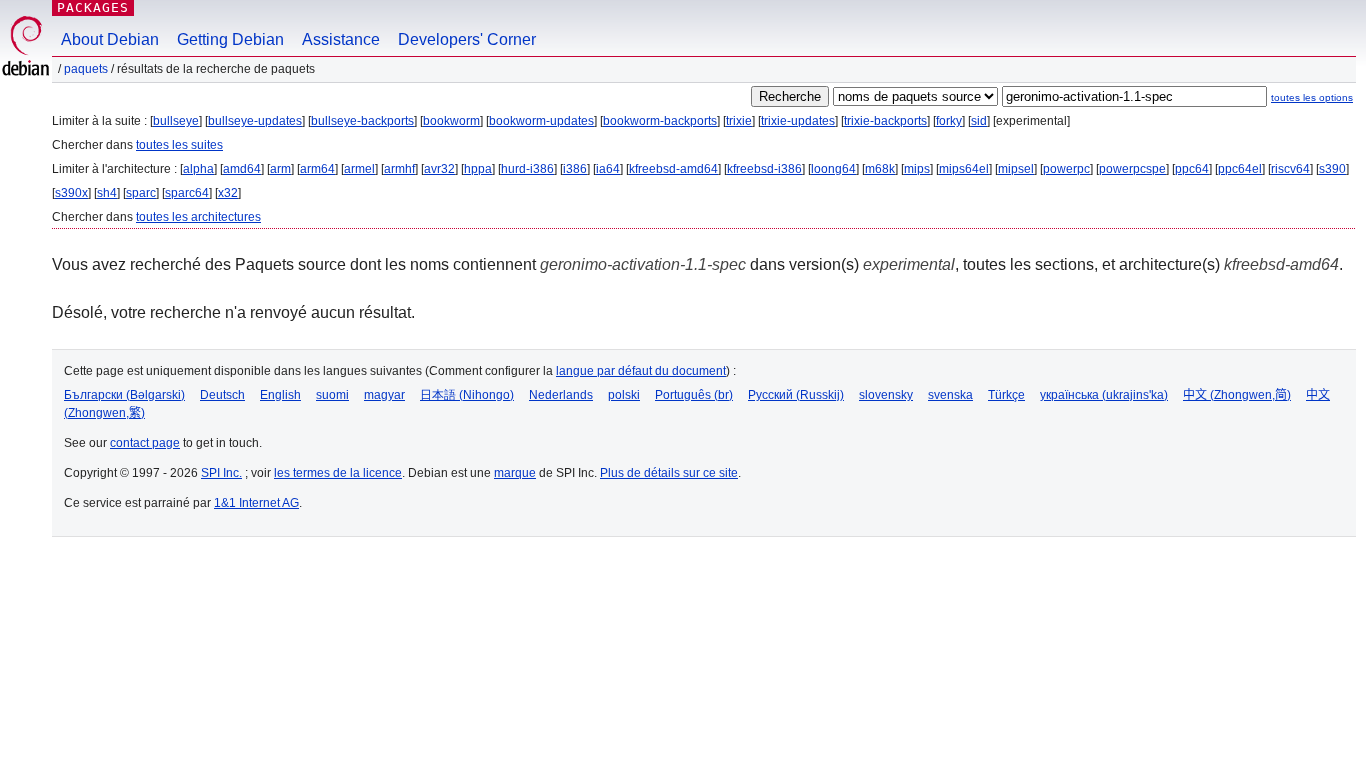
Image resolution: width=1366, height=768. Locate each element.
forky (949, 121)
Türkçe (1006, 395)
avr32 (439, 169)
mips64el (964, 169)
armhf (399, 169)
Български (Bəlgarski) (124, 395)
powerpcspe (1132, 169)
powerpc (1066, 169)
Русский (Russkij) (796, 395)
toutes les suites (179, 145)
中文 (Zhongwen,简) (1237, 395)
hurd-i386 (527, 169)
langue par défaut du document (641, 371)
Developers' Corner (467, 39)
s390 (1332, 169)
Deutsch (222, 395)
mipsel (1016, 169)
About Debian (110, 39)
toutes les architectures (198, 217)
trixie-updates (798, 121)
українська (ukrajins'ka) (1104, 395)
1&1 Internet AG (256, 503)
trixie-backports (885, 121)
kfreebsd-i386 (764, 169)
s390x (71, 193)
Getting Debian (230, 39)
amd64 (242, 169)
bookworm (451, 121)
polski (624, 395)
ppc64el (1240, 169)
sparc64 (187, 193)
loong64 (833, 169)
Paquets (86, 69)
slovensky (886, 395)
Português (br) (694, 395)
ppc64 (1192, 169)
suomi (332, 395)
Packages (93, 7)
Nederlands (561, 395)
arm (280, 169)
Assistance (341, 39)
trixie (739, 121)
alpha (198, 169)
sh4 (107, 193)
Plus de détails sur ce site (669, 473)
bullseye (176, 121)
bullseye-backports (362, 121)
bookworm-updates (541, 121)
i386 (575, 169)
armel (359, 169)
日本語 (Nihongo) (467, 395)
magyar (384, 395)
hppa (478, 169)
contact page (145, 443)
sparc (141, 193)
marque (515, 473)
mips (917, 169)
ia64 (608, 169)
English (280, 395)
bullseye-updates (255, 121)
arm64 (317, 169)
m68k (880, 169)
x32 (228, 193)
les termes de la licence (338, 473)
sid (979, 121)
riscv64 (1290, 169)
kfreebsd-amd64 (673, 169)
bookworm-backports (660, 121)
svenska (950, 395)
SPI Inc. (221, 473)
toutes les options (1312, 97)
